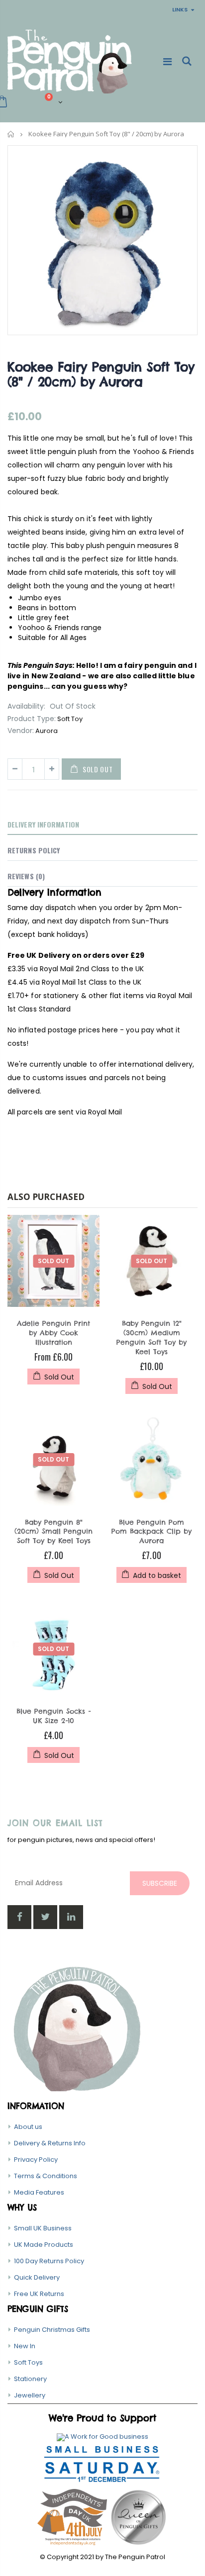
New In (25, 2346)
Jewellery (30, 2395)
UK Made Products (44, 2245)
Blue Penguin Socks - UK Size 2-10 (53, 1716)
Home (11, 134)
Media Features (39, 2192)
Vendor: (21, 731)
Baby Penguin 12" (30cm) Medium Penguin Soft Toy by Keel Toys (152, 1337)
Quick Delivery (37, 2277)
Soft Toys (28, 2362)
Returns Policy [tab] (34, 850)
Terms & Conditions (46, 2176)
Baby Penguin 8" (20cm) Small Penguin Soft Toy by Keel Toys (53, 1532)
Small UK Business (43, 2228)
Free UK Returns (39, 2294)
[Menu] (167, 62)
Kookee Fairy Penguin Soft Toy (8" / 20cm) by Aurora (101, 374)
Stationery (30, 2379)
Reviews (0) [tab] (26, 876)
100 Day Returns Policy (49, 2261)
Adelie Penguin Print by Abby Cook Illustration (53, 1333)
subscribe (160, 1883)
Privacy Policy (36, 2160)
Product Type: (32, 719)
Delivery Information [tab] (43, 824)
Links (180, 9)
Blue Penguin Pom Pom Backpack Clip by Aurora (152, 1532)
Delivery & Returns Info (50, 2143)
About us (28, 2127)
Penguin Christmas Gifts (52, 2330)
